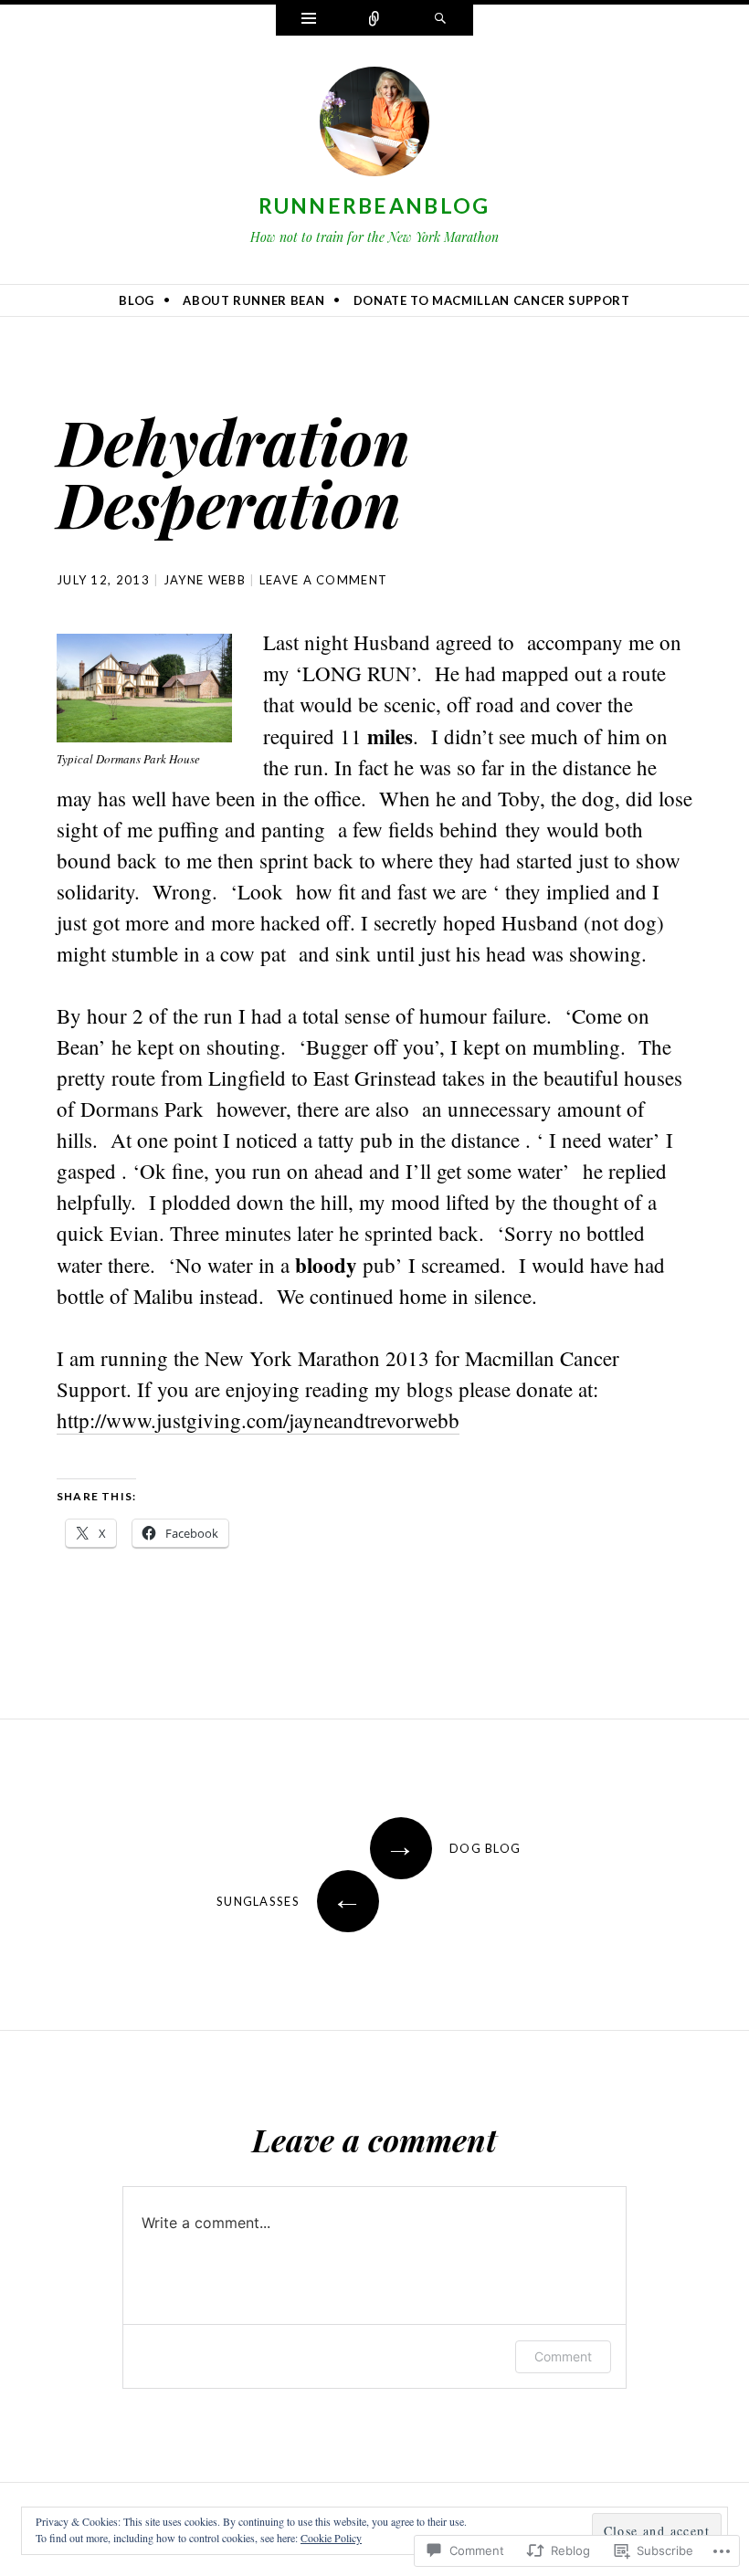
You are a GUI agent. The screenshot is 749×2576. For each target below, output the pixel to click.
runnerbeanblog (374, 205)
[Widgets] (309, 20)
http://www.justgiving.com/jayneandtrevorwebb (258, 1420)
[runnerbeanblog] (374, 125)
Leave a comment (324, 580)
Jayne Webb (205, 580)
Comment (563, 2356)
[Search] (440, 20)
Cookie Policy (331, 2538)
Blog (137, 300)
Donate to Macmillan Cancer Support (492, 300)
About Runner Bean (253, 300)
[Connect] (374, 20)
